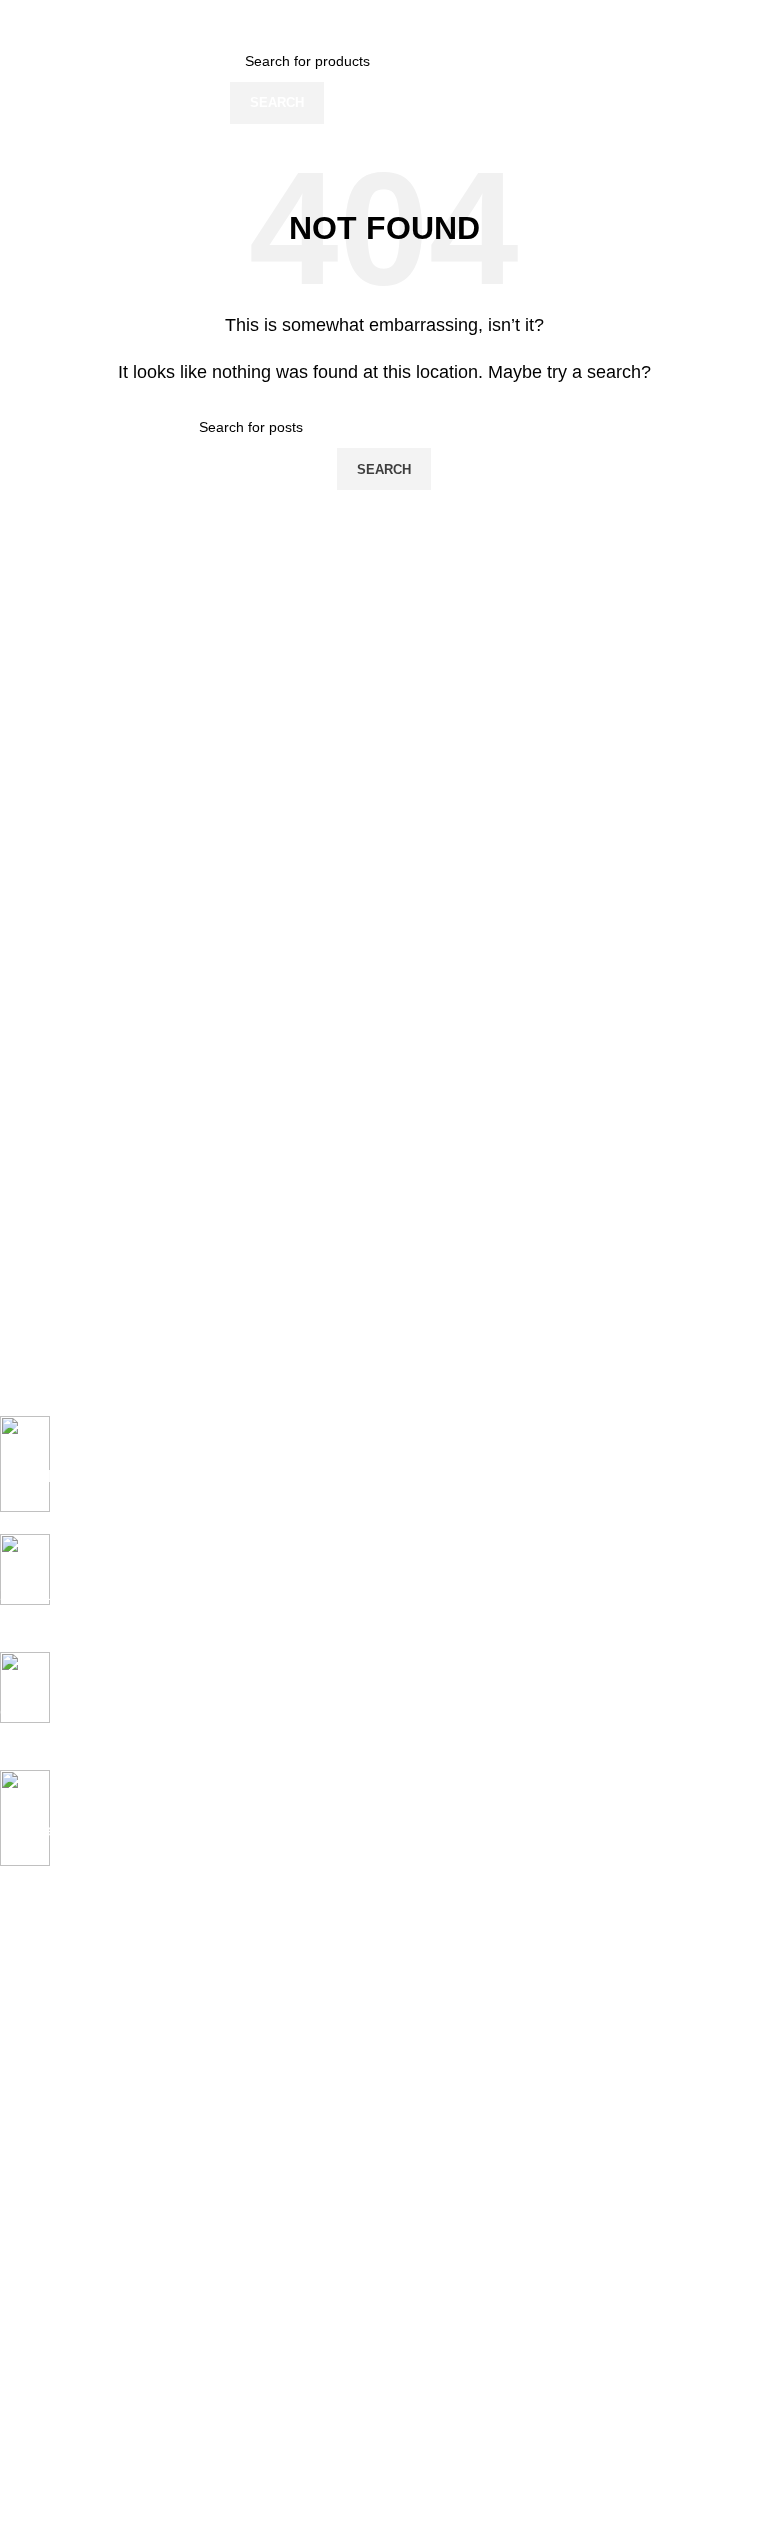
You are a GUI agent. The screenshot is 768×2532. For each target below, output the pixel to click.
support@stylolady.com (168, 2451)
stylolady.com (65, 2428)
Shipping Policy (48, 2186)
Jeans (19, 2007)
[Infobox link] (369, 1475)
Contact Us (35, 2365)
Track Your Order (54, 2399)
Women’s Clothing (57, 2041)
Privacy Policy (43, 2152)
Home (19, 1973)
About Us (29, 2331)
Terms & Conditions (61, 2254)
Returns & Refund (56, 2220)
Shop (16, 2075)
